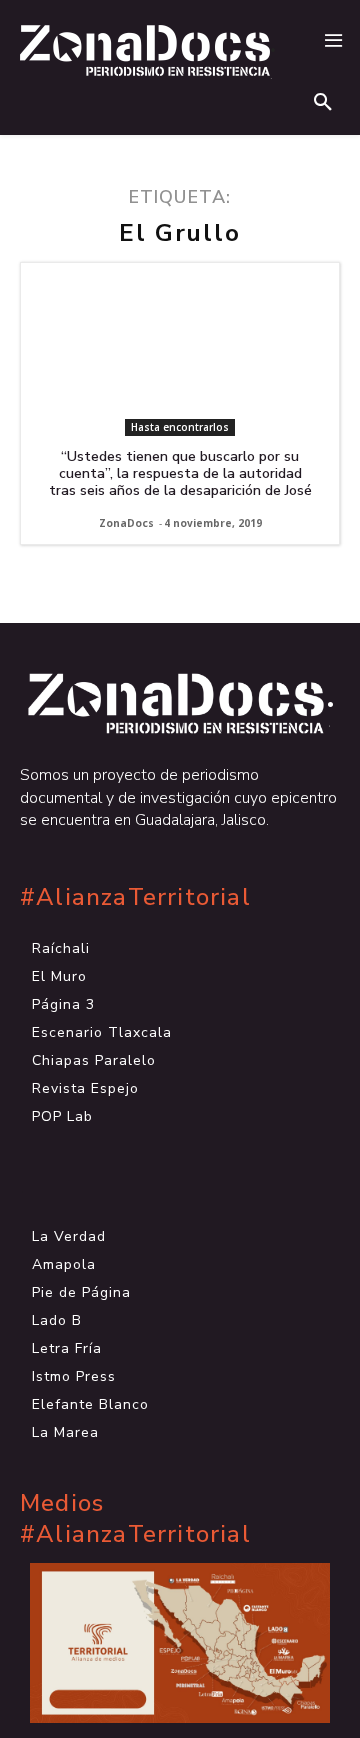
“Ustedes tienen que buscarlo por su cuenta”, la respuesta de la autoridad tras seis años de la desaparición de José (180, 473)
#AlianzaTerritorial (135, 897)
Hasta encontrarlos (180, 427)
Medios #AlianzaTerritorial (135, 1519)
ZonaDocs (126, 523)
